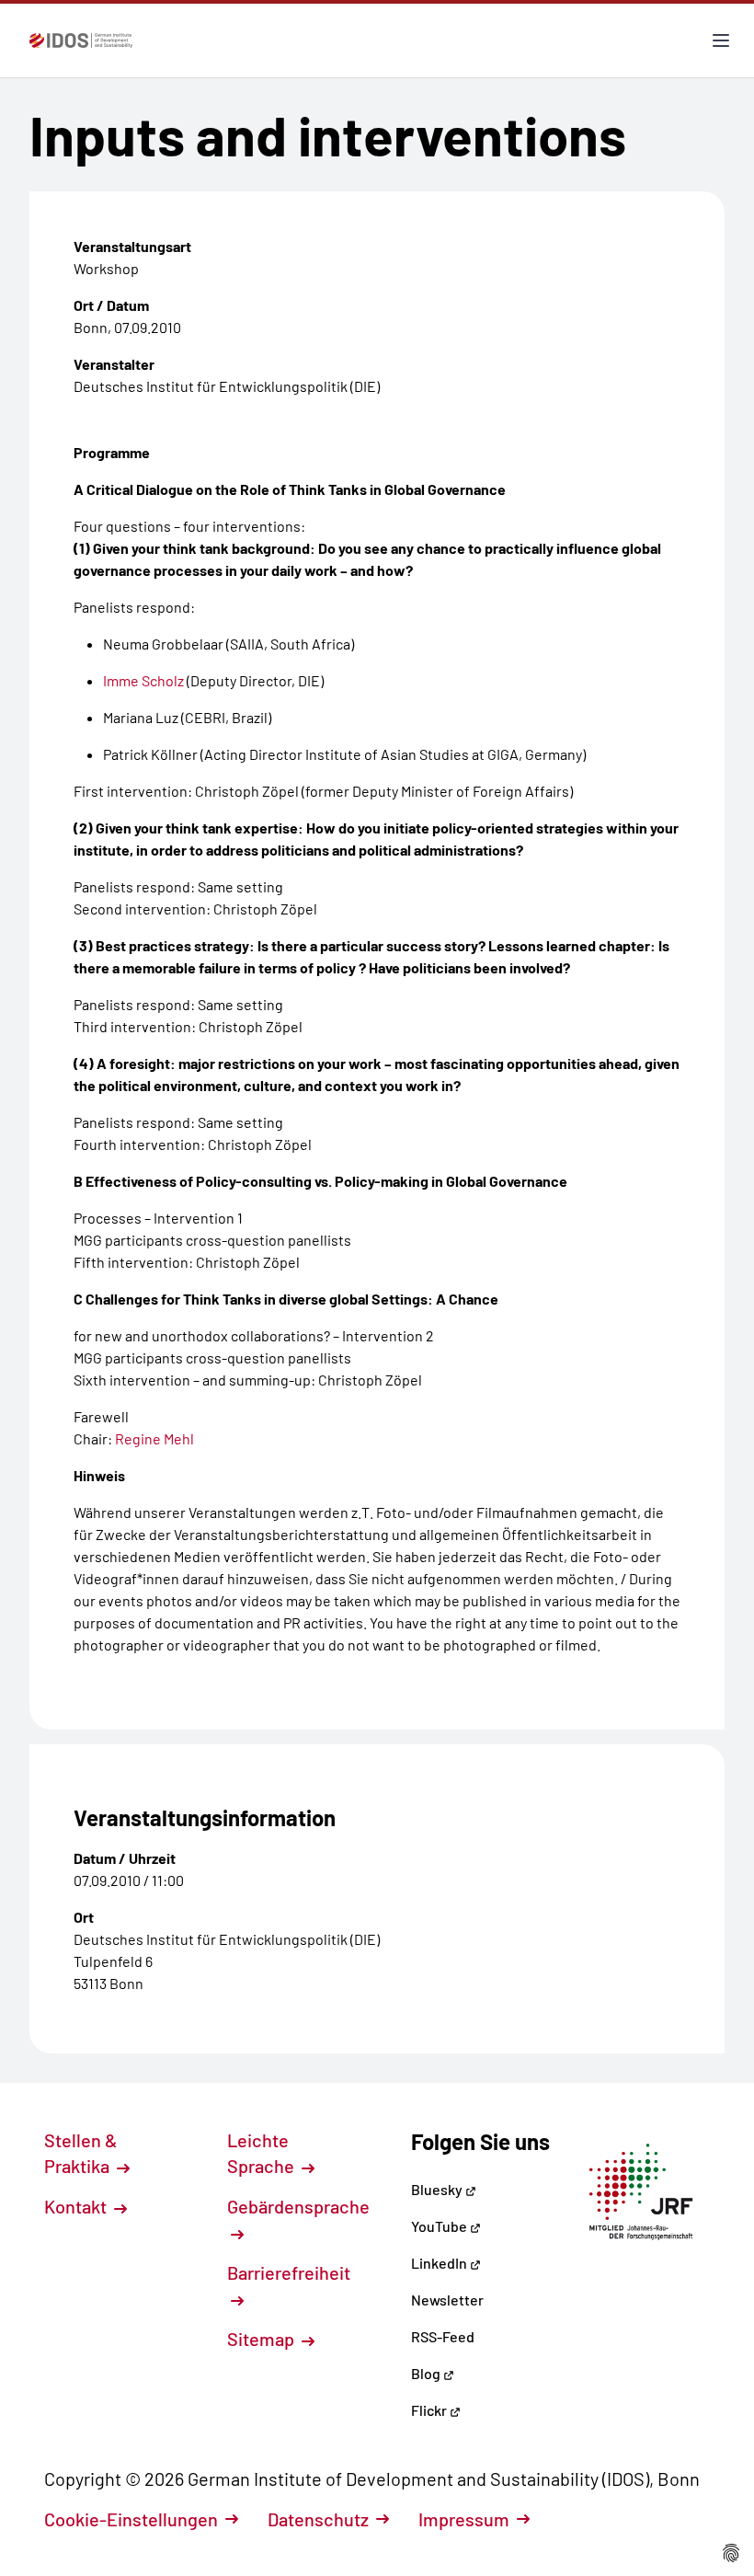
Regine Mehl (154, 1438)
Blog (427, 2373)
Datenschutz (318, 2519)
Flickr (430, 2410)
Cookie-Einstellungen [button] (131, 2519)
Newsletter (447, 2300)
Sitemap (263, 2339)
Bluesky (438, 2189)
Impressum (464, 2519)
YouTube (440, 2226)
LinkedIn (440, 2263)
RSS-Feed (443, 2336)
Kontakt (77, 2206)
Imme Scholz (143, 680)
